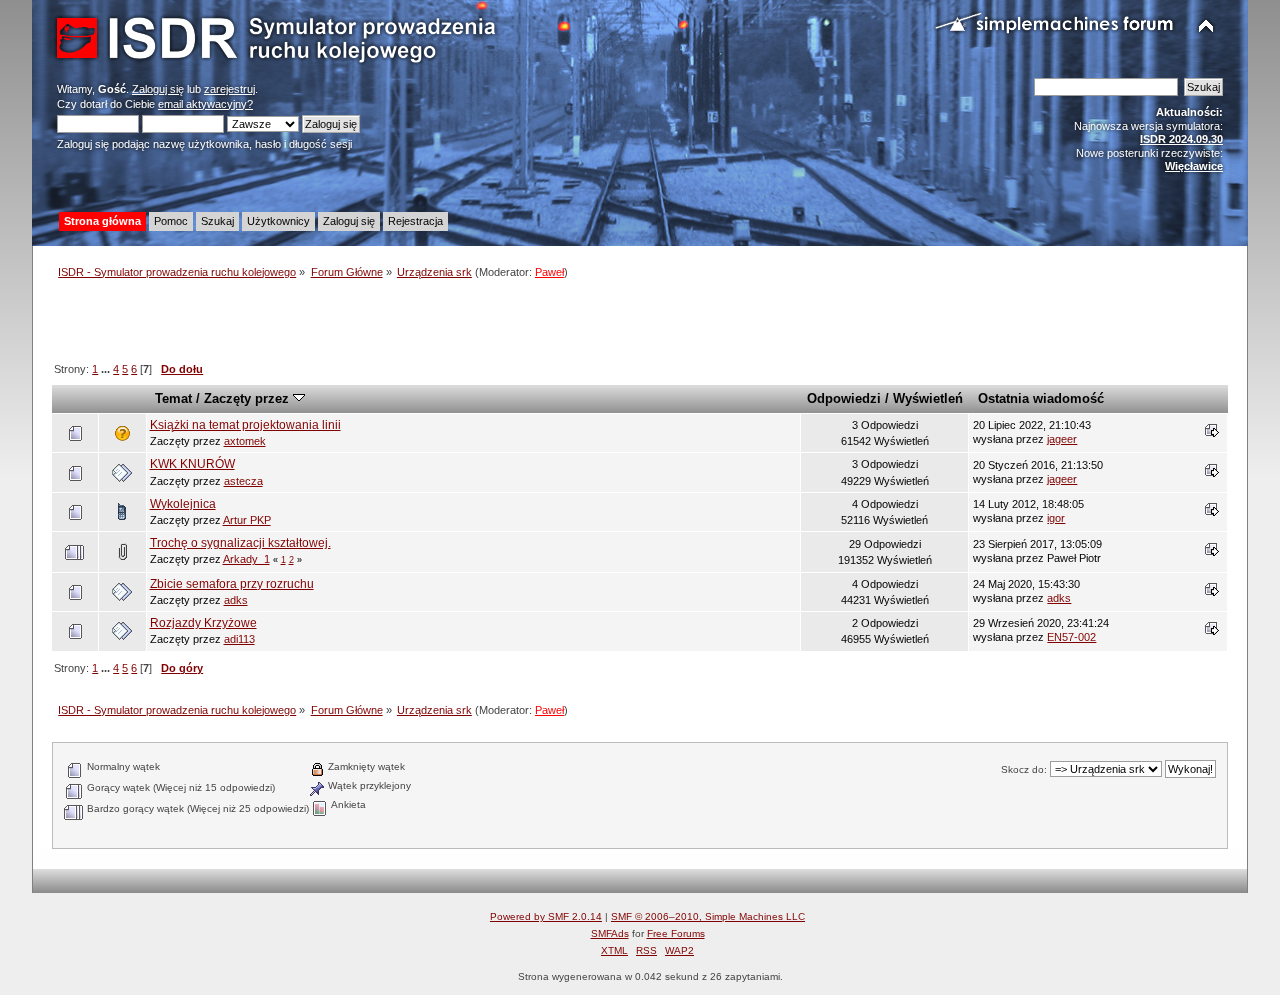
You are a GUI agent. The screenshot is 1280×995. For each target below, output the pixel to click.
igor (1056, 518)
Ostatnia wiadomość (1041, 398)
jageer (1062, 439)
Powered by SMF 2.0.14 (546, 916)
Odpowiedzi (844, 398)
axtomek (245, 441)
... (107, 369)
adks (236, 600)
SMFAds (610, 933)
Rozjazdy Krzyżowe (203, 623)
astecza (243, 481)
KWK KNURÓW (192, 464)
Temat (173, 398)
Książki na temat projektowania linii (245, 425)
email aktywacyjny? (205, 104)
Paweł (549, 272)
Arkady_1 (246, 559)
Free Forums (676, 933)
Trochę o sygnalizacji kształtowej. (240, 543)
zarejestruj (229, 89)
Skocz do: (1024, 769)
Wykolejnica (183, 504)
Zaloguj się (158, 89)
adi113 (239, 639)
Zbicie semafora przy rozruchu (232, 584)
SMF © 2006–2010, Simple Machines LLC (708, 916)
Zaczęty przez (248, 398)
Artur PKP (247, 520)
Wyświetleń (928, 398)
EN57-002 (1071, 637)
